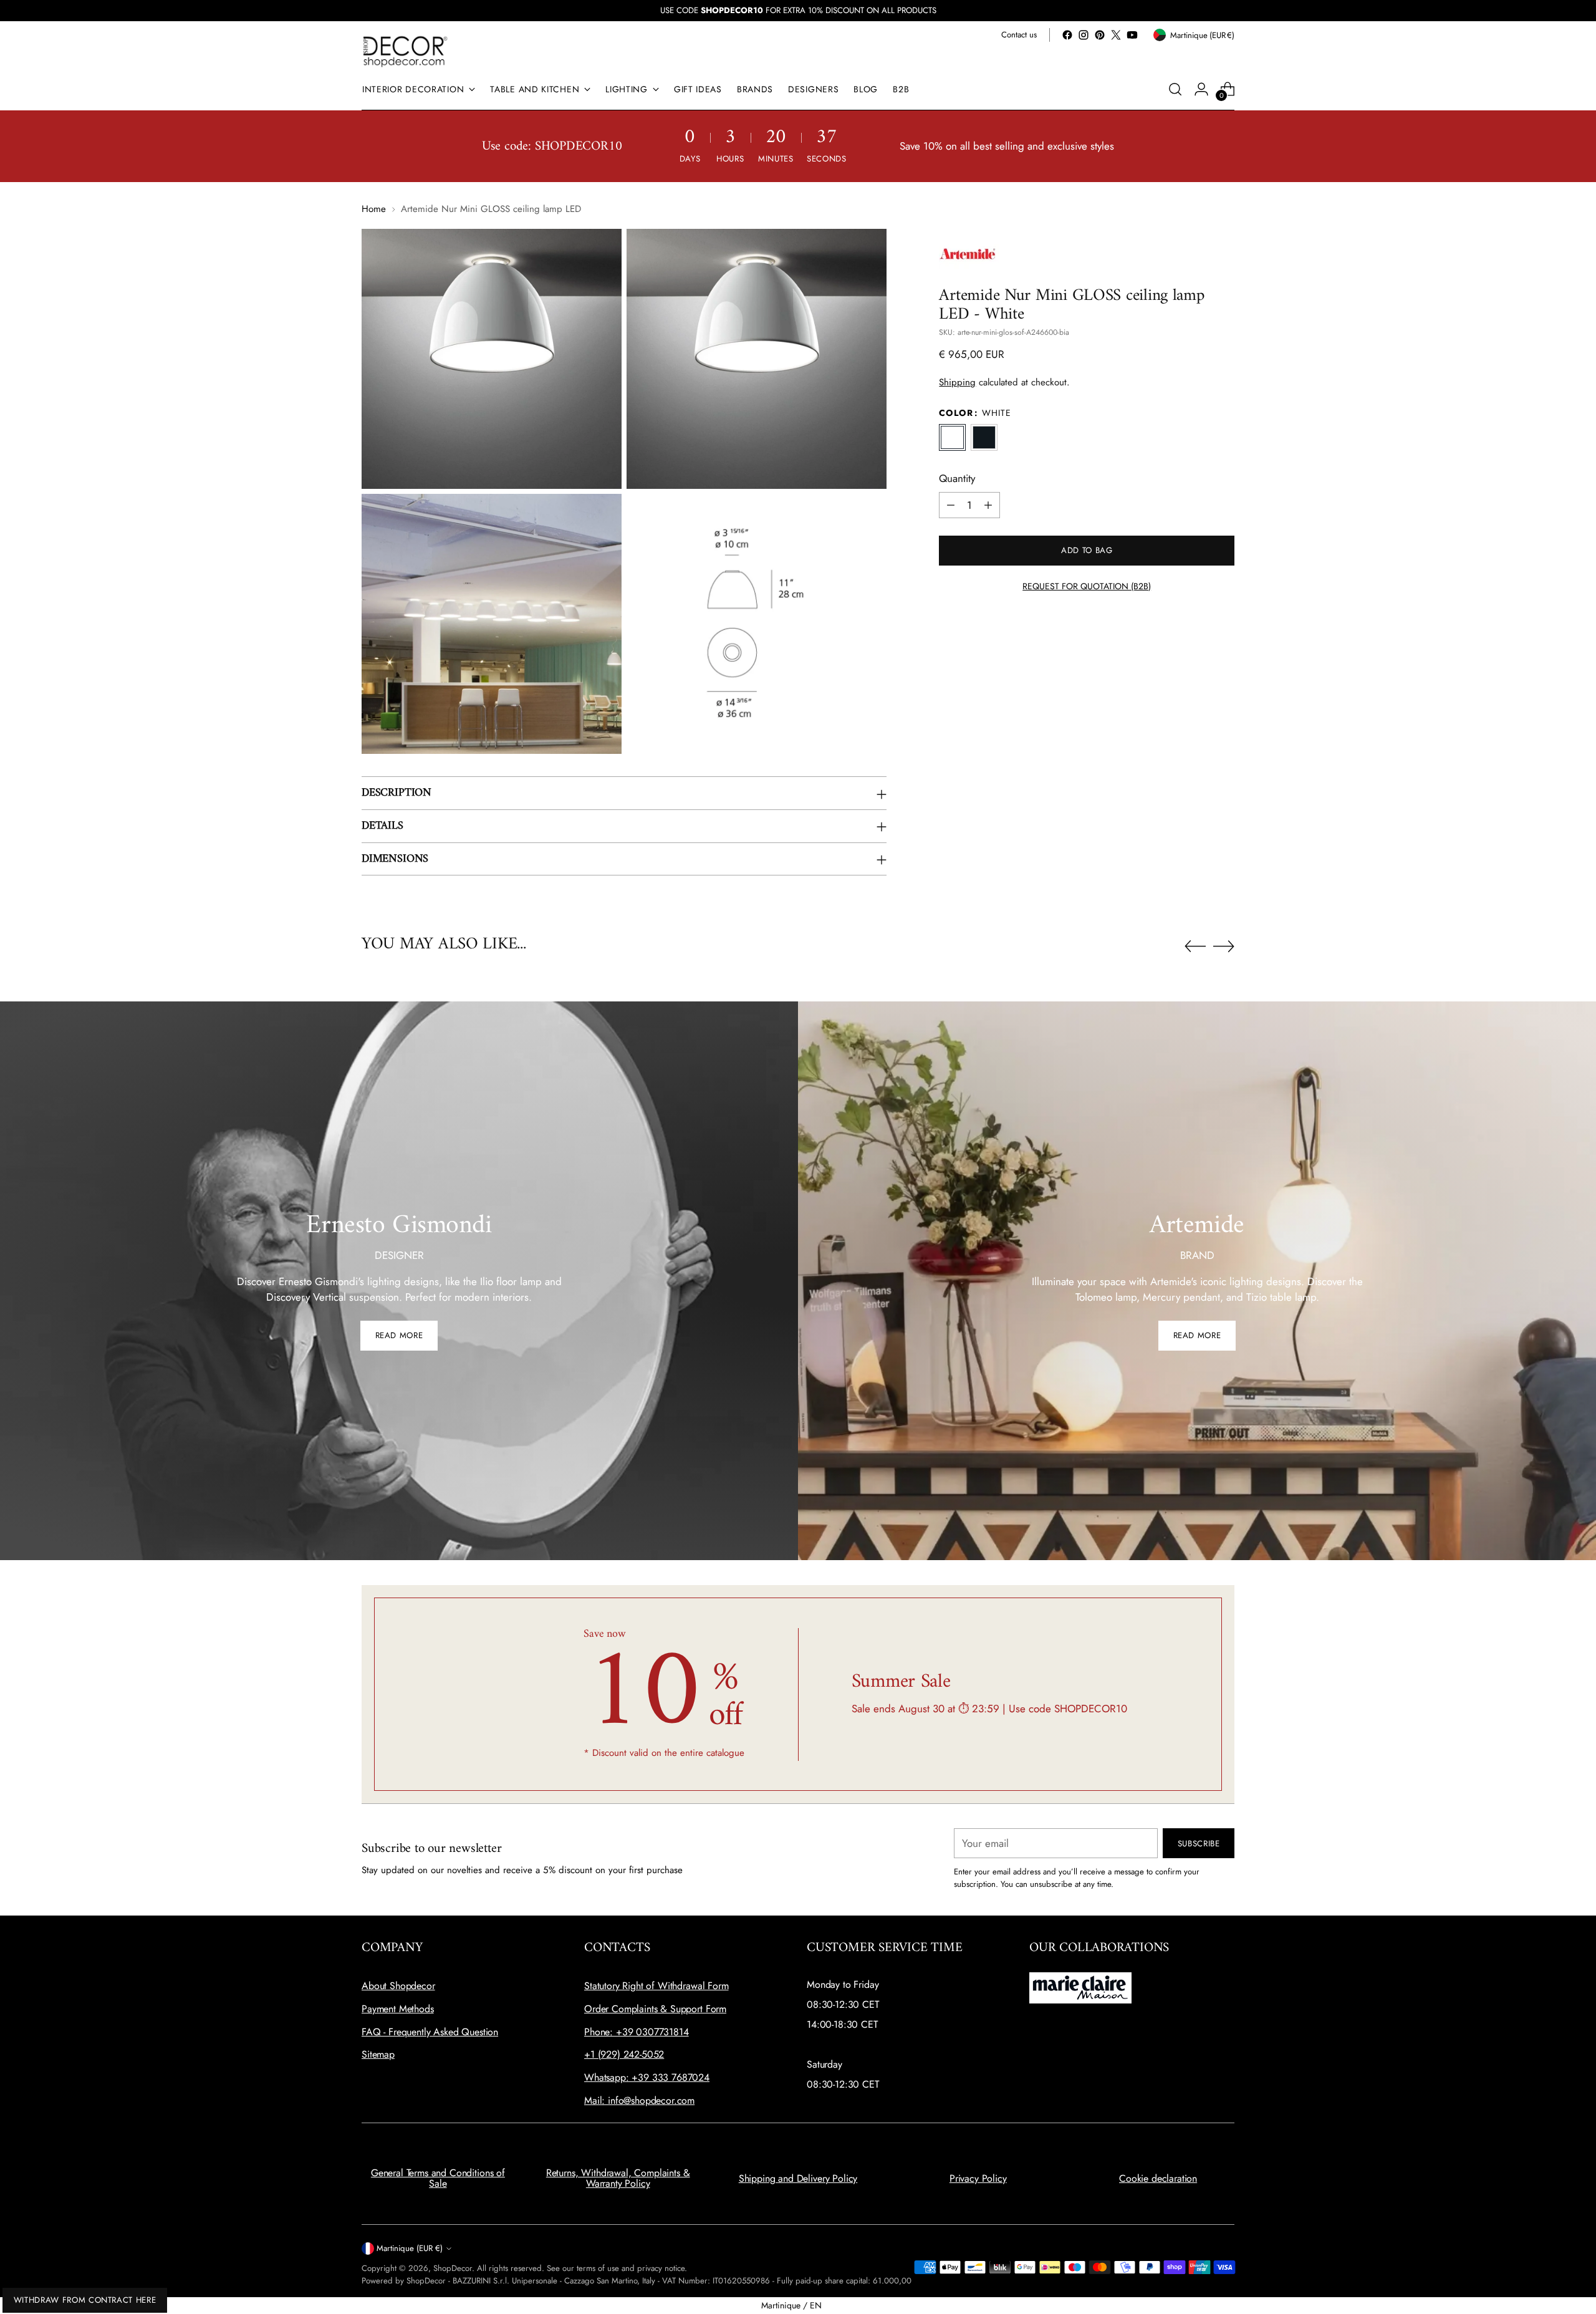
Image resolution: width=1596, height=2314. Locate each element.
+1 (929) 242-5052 (624, 2054)
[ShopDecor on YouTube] (1132, 35)
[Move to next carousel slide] (1224, 946)
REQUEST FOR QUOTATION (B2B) (1087, 586)
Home (374, 209)
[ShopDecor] (405, 51)
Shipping (957, 382)
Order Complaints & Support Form (655, 2009)
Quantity (957, 478)
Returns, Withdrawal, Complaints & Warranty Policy (618, 2178)
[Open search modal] (1175, 89)
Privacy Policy (978, 2178)
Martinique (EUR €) (410, 2248)
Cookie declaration (1158, 2178)
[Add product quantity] (988, 505)
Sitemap (378, 2054)
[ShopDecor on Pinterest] (1100, 35)
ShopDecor (453, 2268)
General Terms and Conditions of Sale (438, 2178)
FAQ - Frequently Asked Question (430, 2032)
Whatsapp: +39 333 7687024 (647, 2077)
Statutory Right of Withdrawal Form (656, 1986)
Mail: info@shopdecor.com (639, 2100)
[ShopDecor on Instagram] (1084, 35)
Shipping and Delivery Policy (798, 2178)
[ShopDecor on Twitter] (1116, 35)
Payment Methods (398, 2009)
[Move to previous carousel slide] (1195, 947)
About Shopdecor (398, 1986)
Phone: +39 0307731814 (637, 2032)
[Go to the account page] (1201, 89)
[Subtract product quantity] (951, 505)
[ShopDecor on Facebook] (1067, 35)
